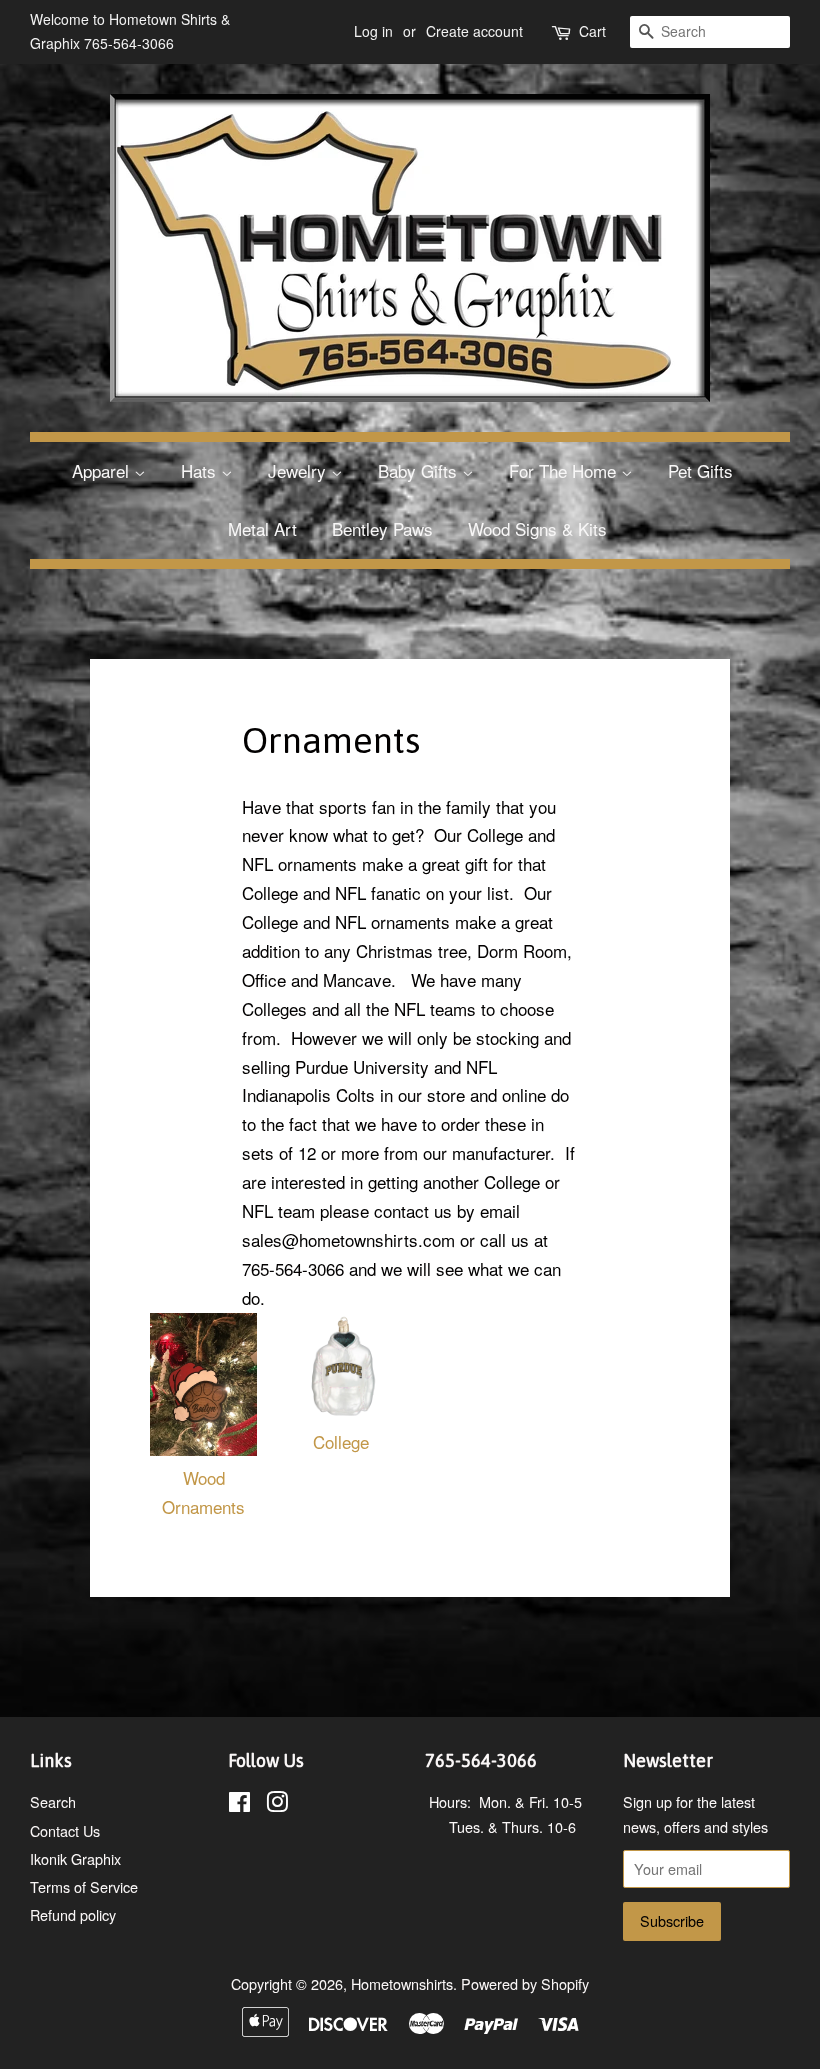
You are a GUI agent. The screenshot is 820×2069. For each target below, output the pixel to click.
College (341, 1441)
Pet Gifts (700, 470)
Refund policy (73, 1914)
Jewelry (299, 470)
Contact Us (65, 1830)
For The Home (565, 470)
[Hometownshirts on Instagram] (277, 1804)
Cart (592, 31)
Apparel (103, 470)
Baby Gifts (420, 470)
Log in (373, 31)
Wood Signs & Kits (537, 528)
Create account (474, 31)
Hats (201, 470)
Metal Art (262, 528)
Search (53, 1801)
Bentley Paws (382, 528)
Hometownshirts (402, 1983)
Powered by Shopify (525, 1983)
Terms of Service (84, 1886)
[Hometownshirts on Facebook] (239, 1804)
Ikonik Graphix (75, 1858)
